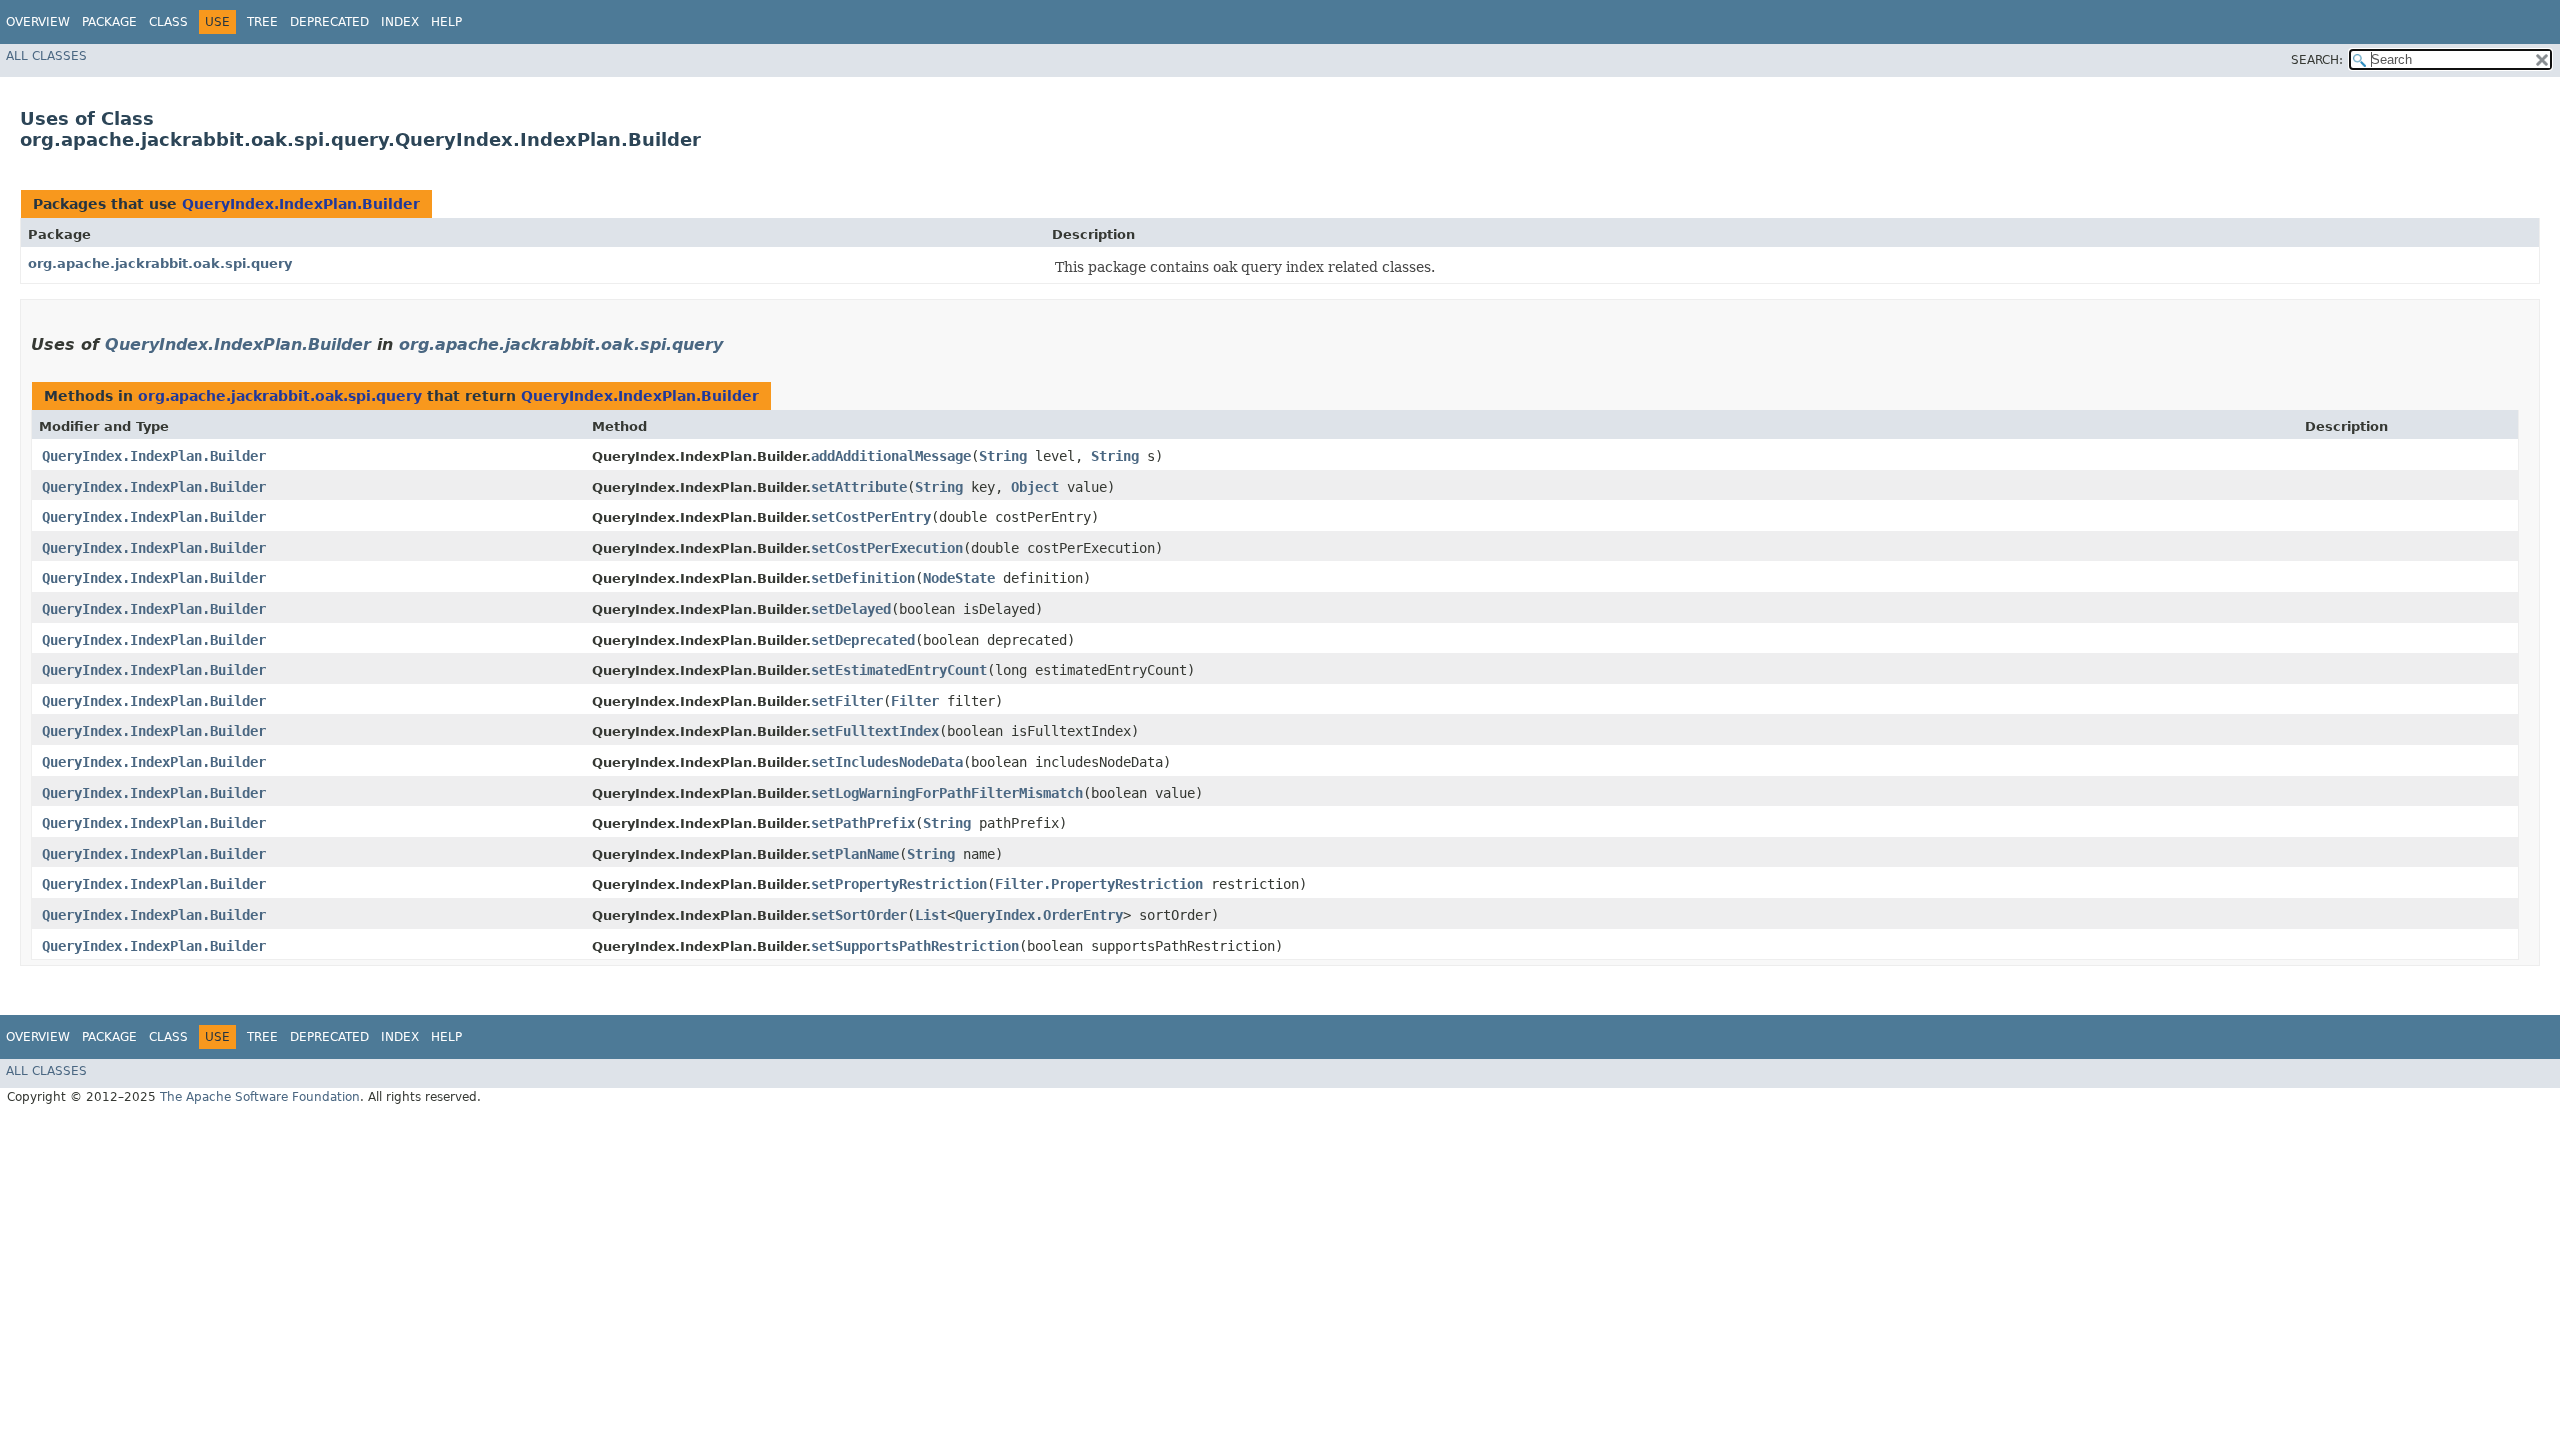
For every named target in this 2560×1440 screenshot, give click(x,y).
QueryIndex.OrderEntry (1039, 915)
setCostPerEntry (871, 517)
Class (168, 22)
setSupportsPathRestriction (915, 946)
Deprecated (329, 22)
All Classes (46, 56)
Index (400, 22)
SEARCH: (2317, 60)
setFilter (847, 701)
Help (446, 22)
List (931, 915)
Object (1035, 487)
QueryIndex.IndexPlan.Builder (301, 204)
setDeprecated (863, 640)
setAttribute (859, 487)
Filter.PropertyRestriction (1099, 884)
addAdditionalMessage (891, 456)
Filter (915, 701)
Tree (262, 22)
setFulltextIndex (875, 731)
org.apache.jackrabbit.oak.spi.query (160, 263)
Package (109, 22)
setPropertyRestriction (899, 884)
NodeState (959, 578)
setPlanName (855, 854)
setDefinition (863, 578)
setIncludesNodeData (887, 762)
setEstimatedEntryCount (899, 670)
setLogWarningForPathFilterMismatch (947, 793)
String (1003, 456)
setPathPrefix (863, 823)
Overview (38, 22)
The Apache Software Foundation (260, 1097)
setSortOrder (859, 915)
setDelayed (851, 609)
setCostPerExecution (887, 548)
